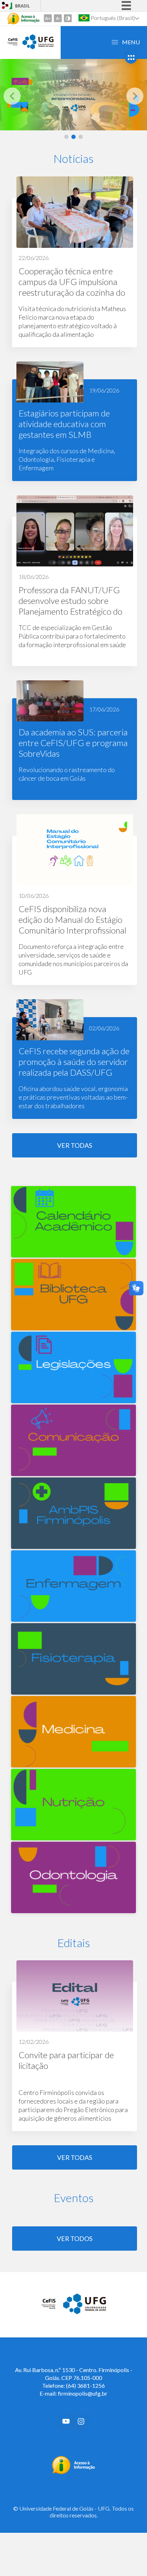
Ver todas (75, 1145)
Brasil (22, 6)
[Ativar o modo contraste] (68, 18)
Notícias (73, 158)
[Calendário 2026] (73, 1255)
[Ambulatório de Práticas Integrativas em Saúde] (73, 1546)
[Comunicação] (73, 1473)
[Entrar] (5, 6)
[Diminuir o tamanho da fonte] (58, 18)
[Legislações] (73, 1400)
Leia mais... (75, 262)
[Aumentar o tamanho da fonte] (48, 18)
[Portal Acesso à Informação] (74, 2472)
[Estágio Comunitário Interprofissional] (73, 95)
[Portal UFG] (38, 47)
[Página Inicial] (12, 45)
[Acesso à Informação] (24, 19)
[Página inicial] (49, 2309)
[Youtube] (66, 2421)
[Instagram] (81, 2421)
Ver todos (75, 2239)
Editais (74, 1943)
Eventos (74, 2198)
